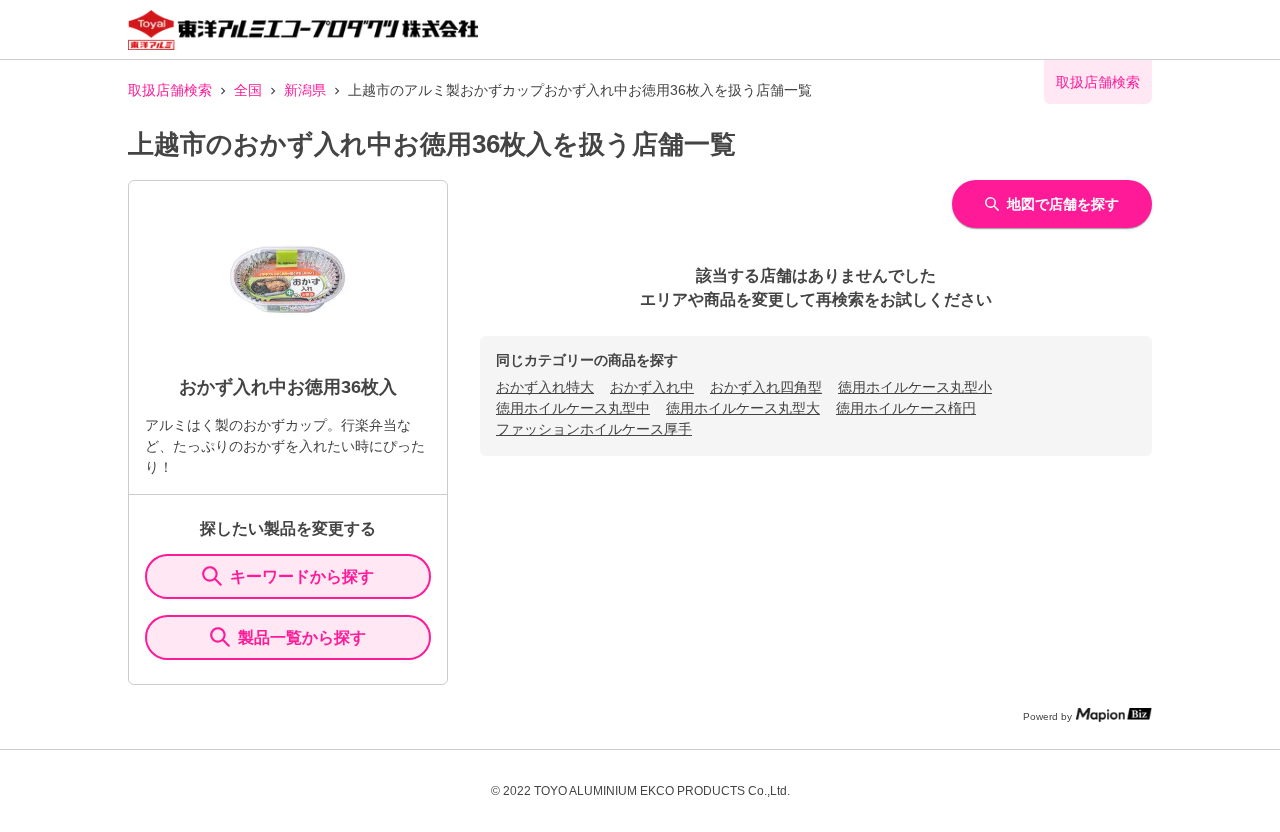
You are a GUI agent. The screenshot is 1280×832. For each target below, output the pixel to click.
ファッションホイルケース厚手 (594, 429)
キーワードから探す (302, 576)
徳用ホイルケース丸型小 (915, 387)
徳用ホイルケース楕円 (906, 408)
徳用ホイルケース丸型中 (573, 408)
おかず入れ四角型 (766, 387)
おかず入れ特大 (545, 387)
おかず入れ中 (652, 387)
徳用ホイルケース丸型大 (743, 408)
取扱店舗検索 (170, 90)
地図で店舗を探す (1063, 204)
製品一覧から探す (302, 637)
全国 (248, 90)
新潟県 (305, 90)
